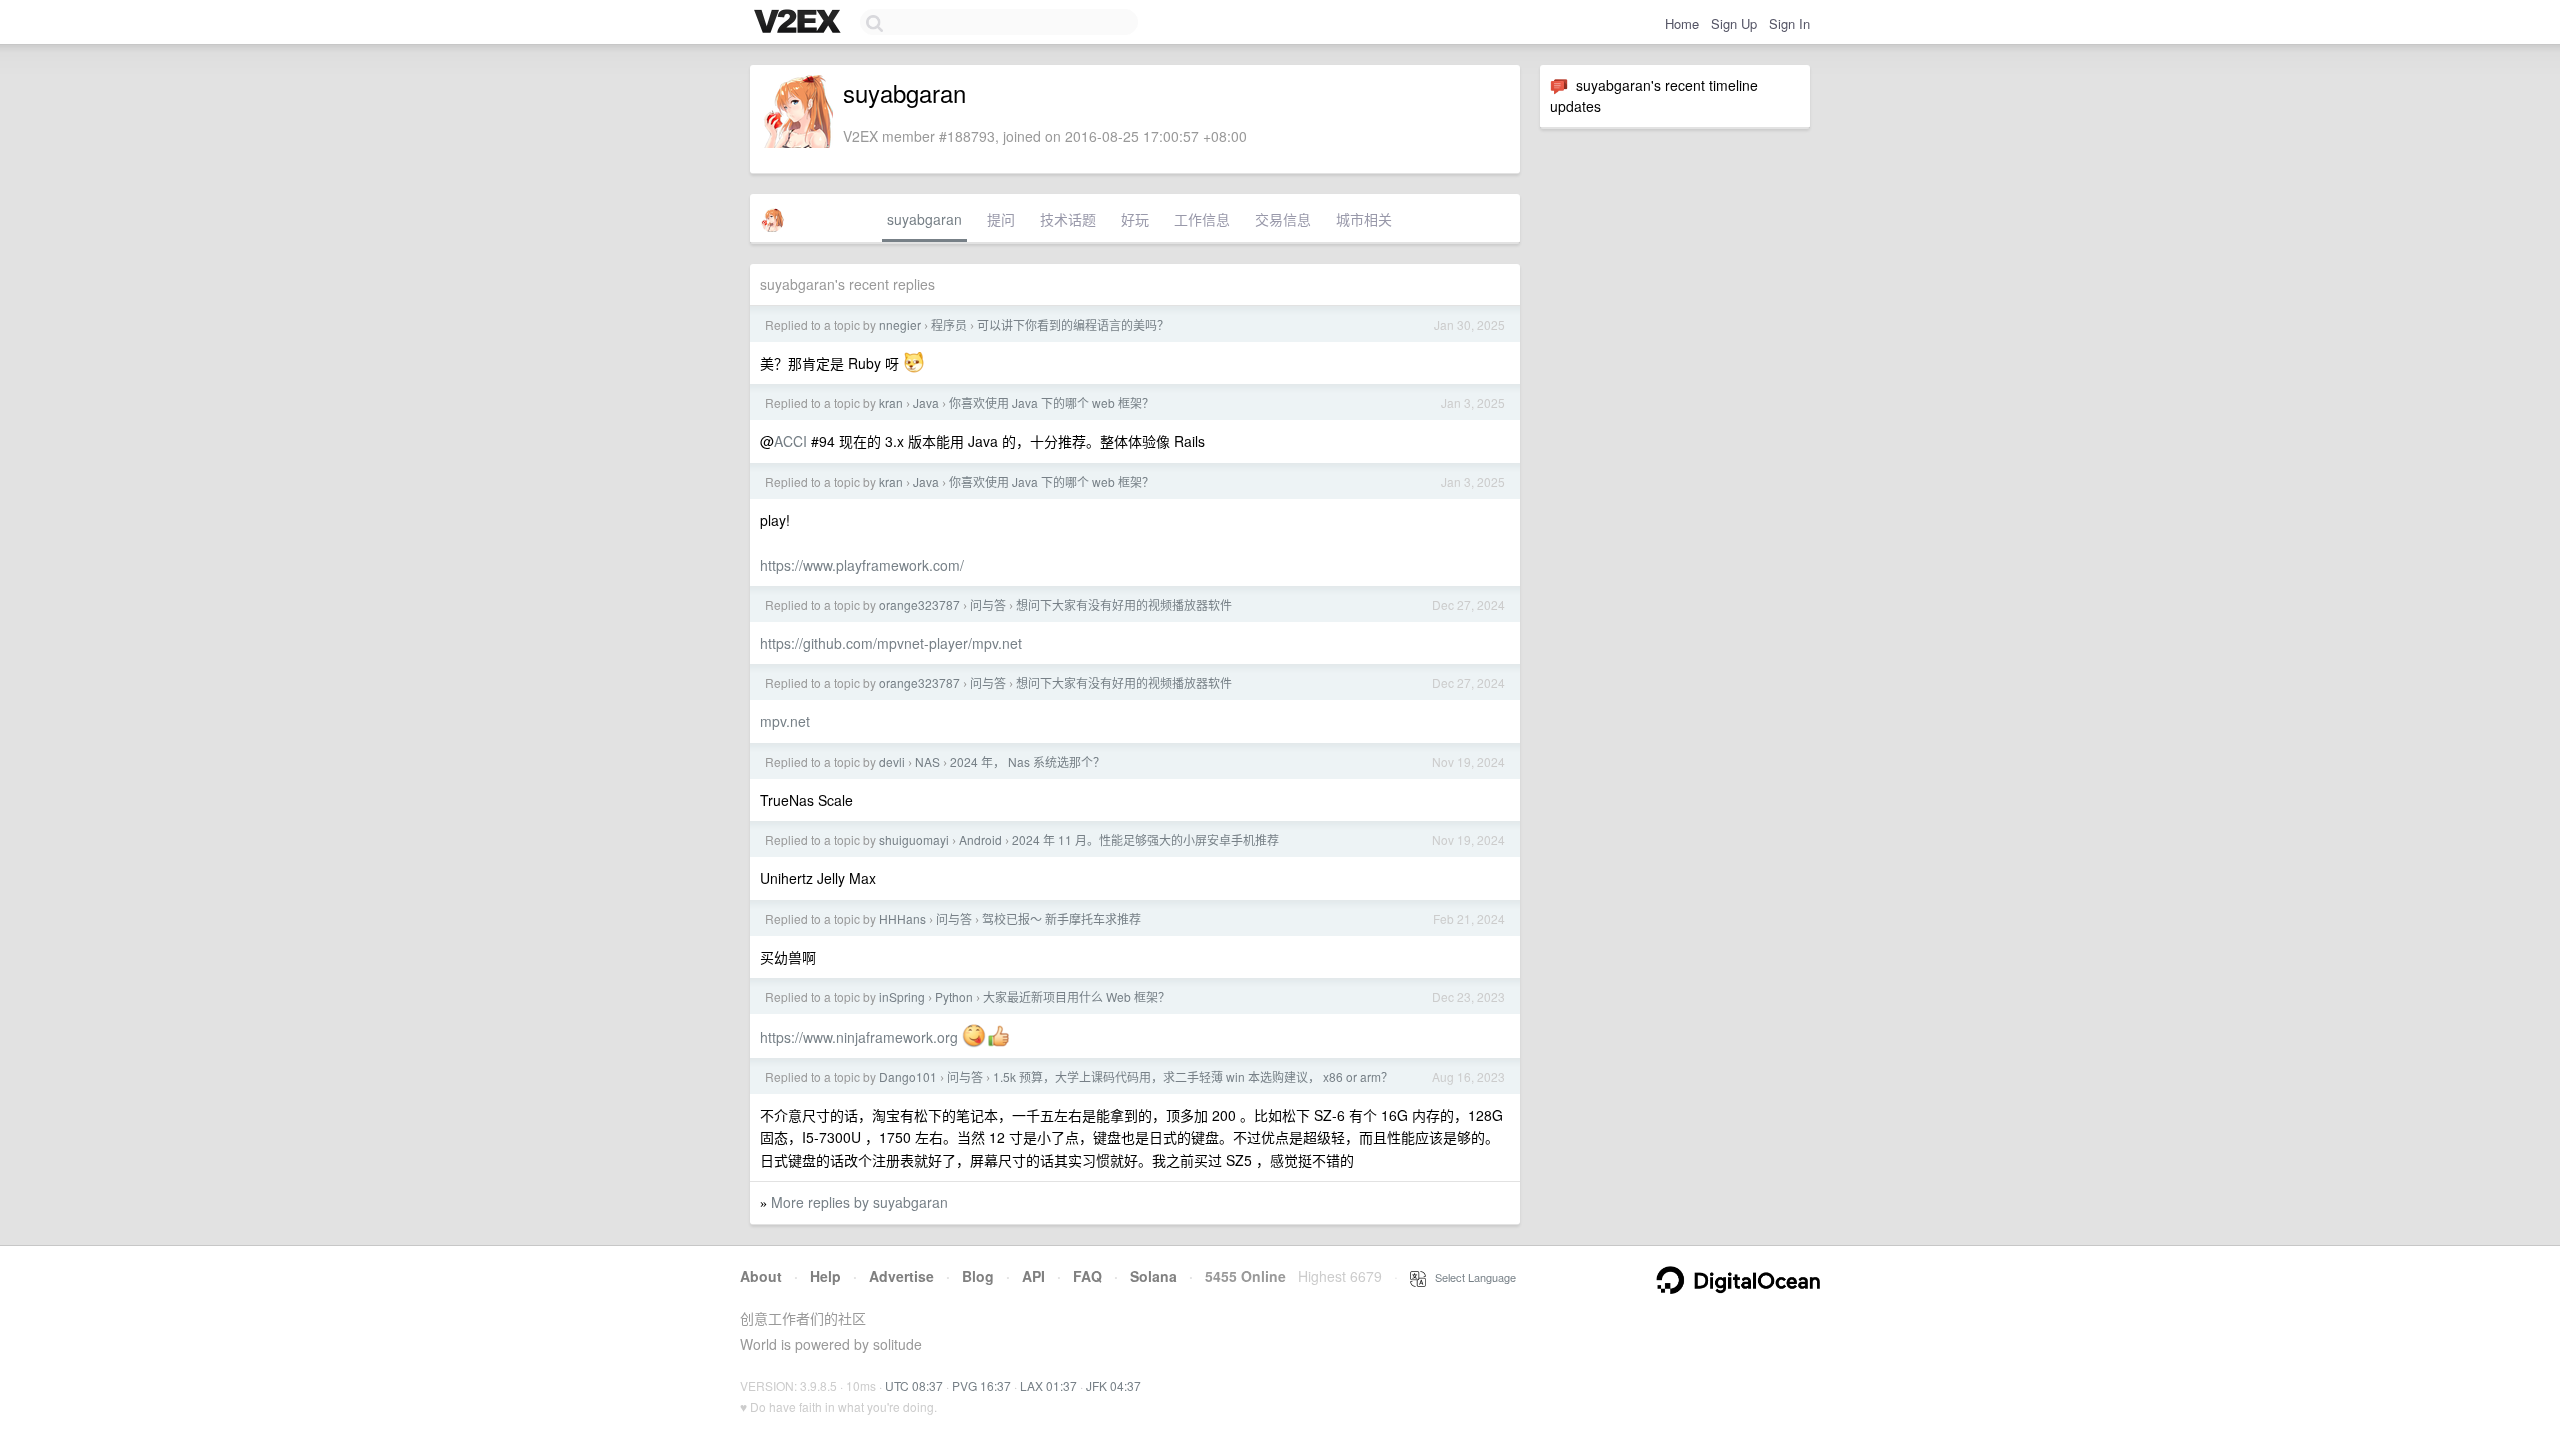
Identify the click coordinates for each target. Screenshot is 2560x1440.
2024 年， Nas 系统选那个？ (1027, 761)
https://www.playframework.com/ (862, 565)
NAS (927, 761)
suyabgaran (924, 219)
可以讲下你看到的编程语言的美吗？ (1073, 324)
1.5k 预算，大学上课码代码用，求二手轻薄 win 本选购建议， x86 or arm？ (1193, 1076)
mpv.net (785, 721)
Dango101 (908, 1076)
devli (892, 761)
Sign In (1789, 23)
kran (891, 402)
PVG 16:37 (981, 1385)
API (1033, 1276)
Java (926, 402)
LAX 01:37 (1048, 1385)
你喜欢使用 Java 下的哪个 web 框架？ (1051, 402)
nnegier (900, 324)
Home (1682, 23)
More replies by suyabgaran (859, 1202)
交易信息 (1283, 219)
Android (980, 839)
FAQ (1087, 1276)
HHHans (902, 918)
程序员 (949, 324)
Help (825, 1276)
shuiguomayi (914, 839)
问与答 (988, 604)
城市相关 (1364, 219)
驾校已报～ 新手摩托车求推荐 (1061, 918)
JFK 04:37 (1113, 1385)
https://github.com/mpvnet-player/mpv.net (891, 643)
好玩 (1135, 219)
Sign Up (1734, 23)
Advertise (901, 1276)
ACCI (790, 441)
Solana (1153, 1276)
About (761, 1276)
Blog (978, 1276)
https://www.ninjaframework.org (859, 1037)
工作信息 (1202, 219)
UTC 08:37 (914, 1385)
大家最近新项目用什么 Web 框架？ (1076, 996)
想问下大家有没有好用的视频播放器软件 (1124, 604)
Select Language (1471, 1277)
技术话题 (1068, 219)
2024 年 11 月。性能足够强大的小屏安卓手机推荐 (1145, 839)
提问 (1001, 219)
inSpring (902, 996)
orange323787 (919, 604)
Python (954, 996)
